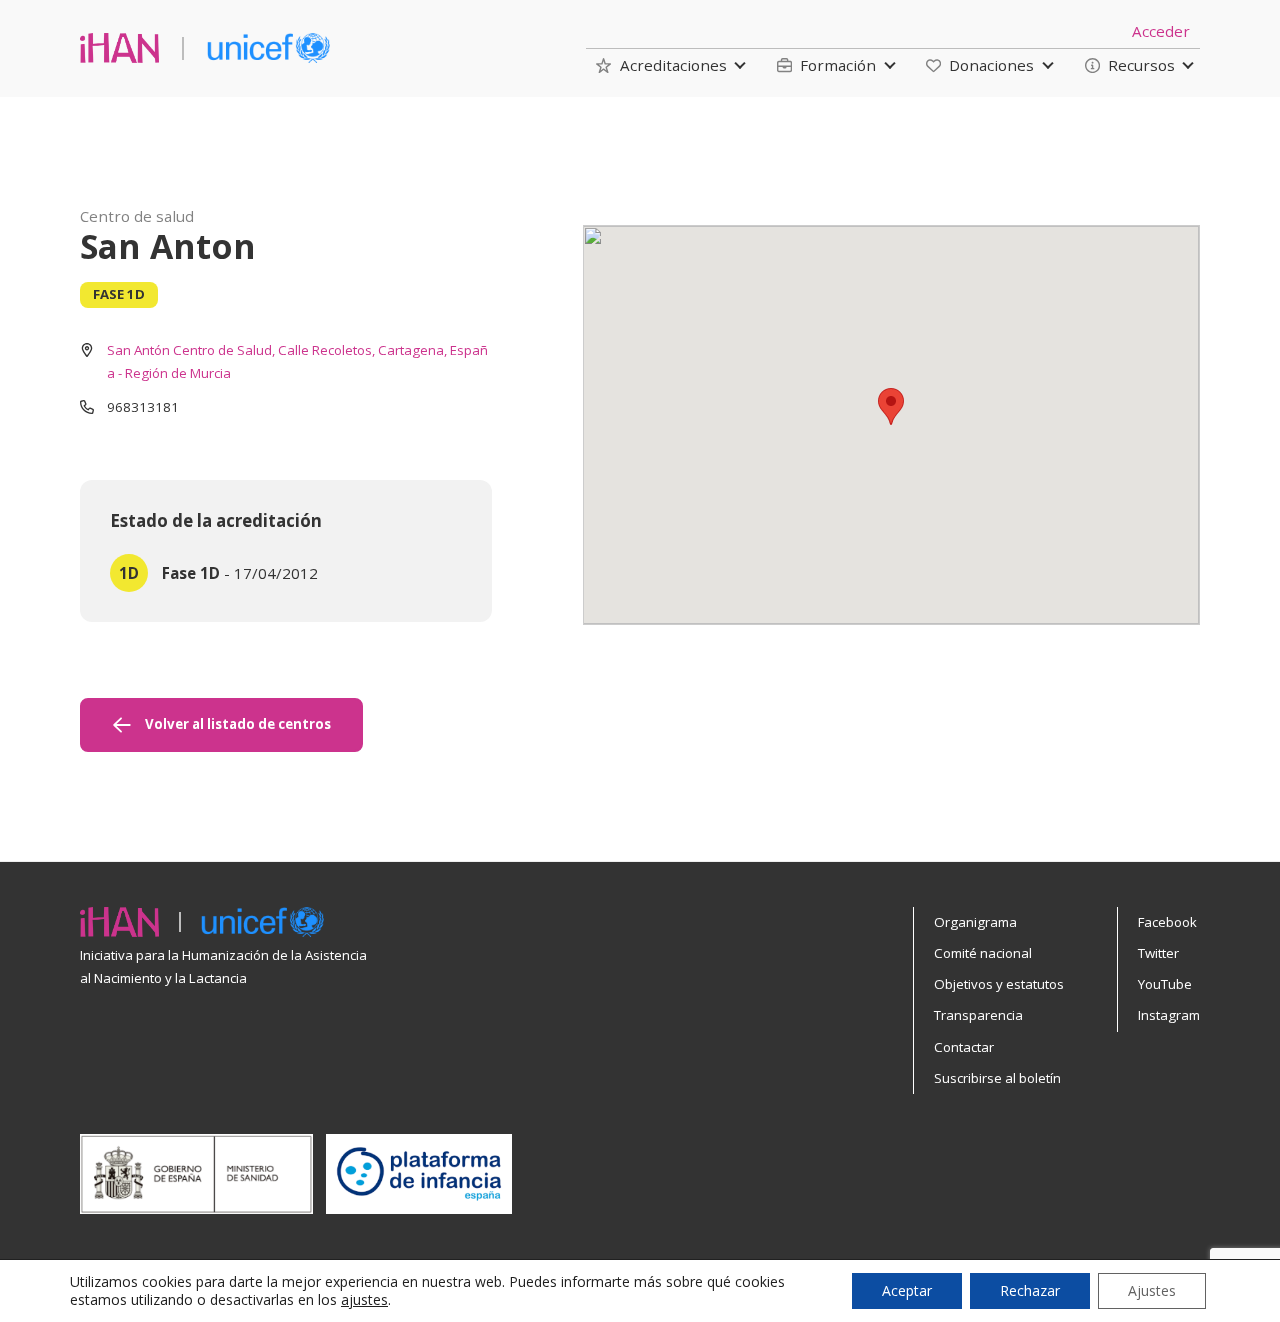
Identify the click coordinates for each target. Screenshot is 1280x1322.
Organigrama (975, 922)
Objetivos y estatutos (999, 984)
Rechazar (1030, 1290)
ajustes (364, 1300)
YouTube (1165, 984)
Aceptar (907, 1290)
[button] (661, 65)
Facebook (1167, 922)
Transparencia (978, 1015)
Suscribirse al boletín (997, 1078)
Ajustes (1152, 1290)
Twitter (1158, 953)
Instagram (1169, 1015)
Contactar (964, 1047)
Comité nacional (983, 953)
